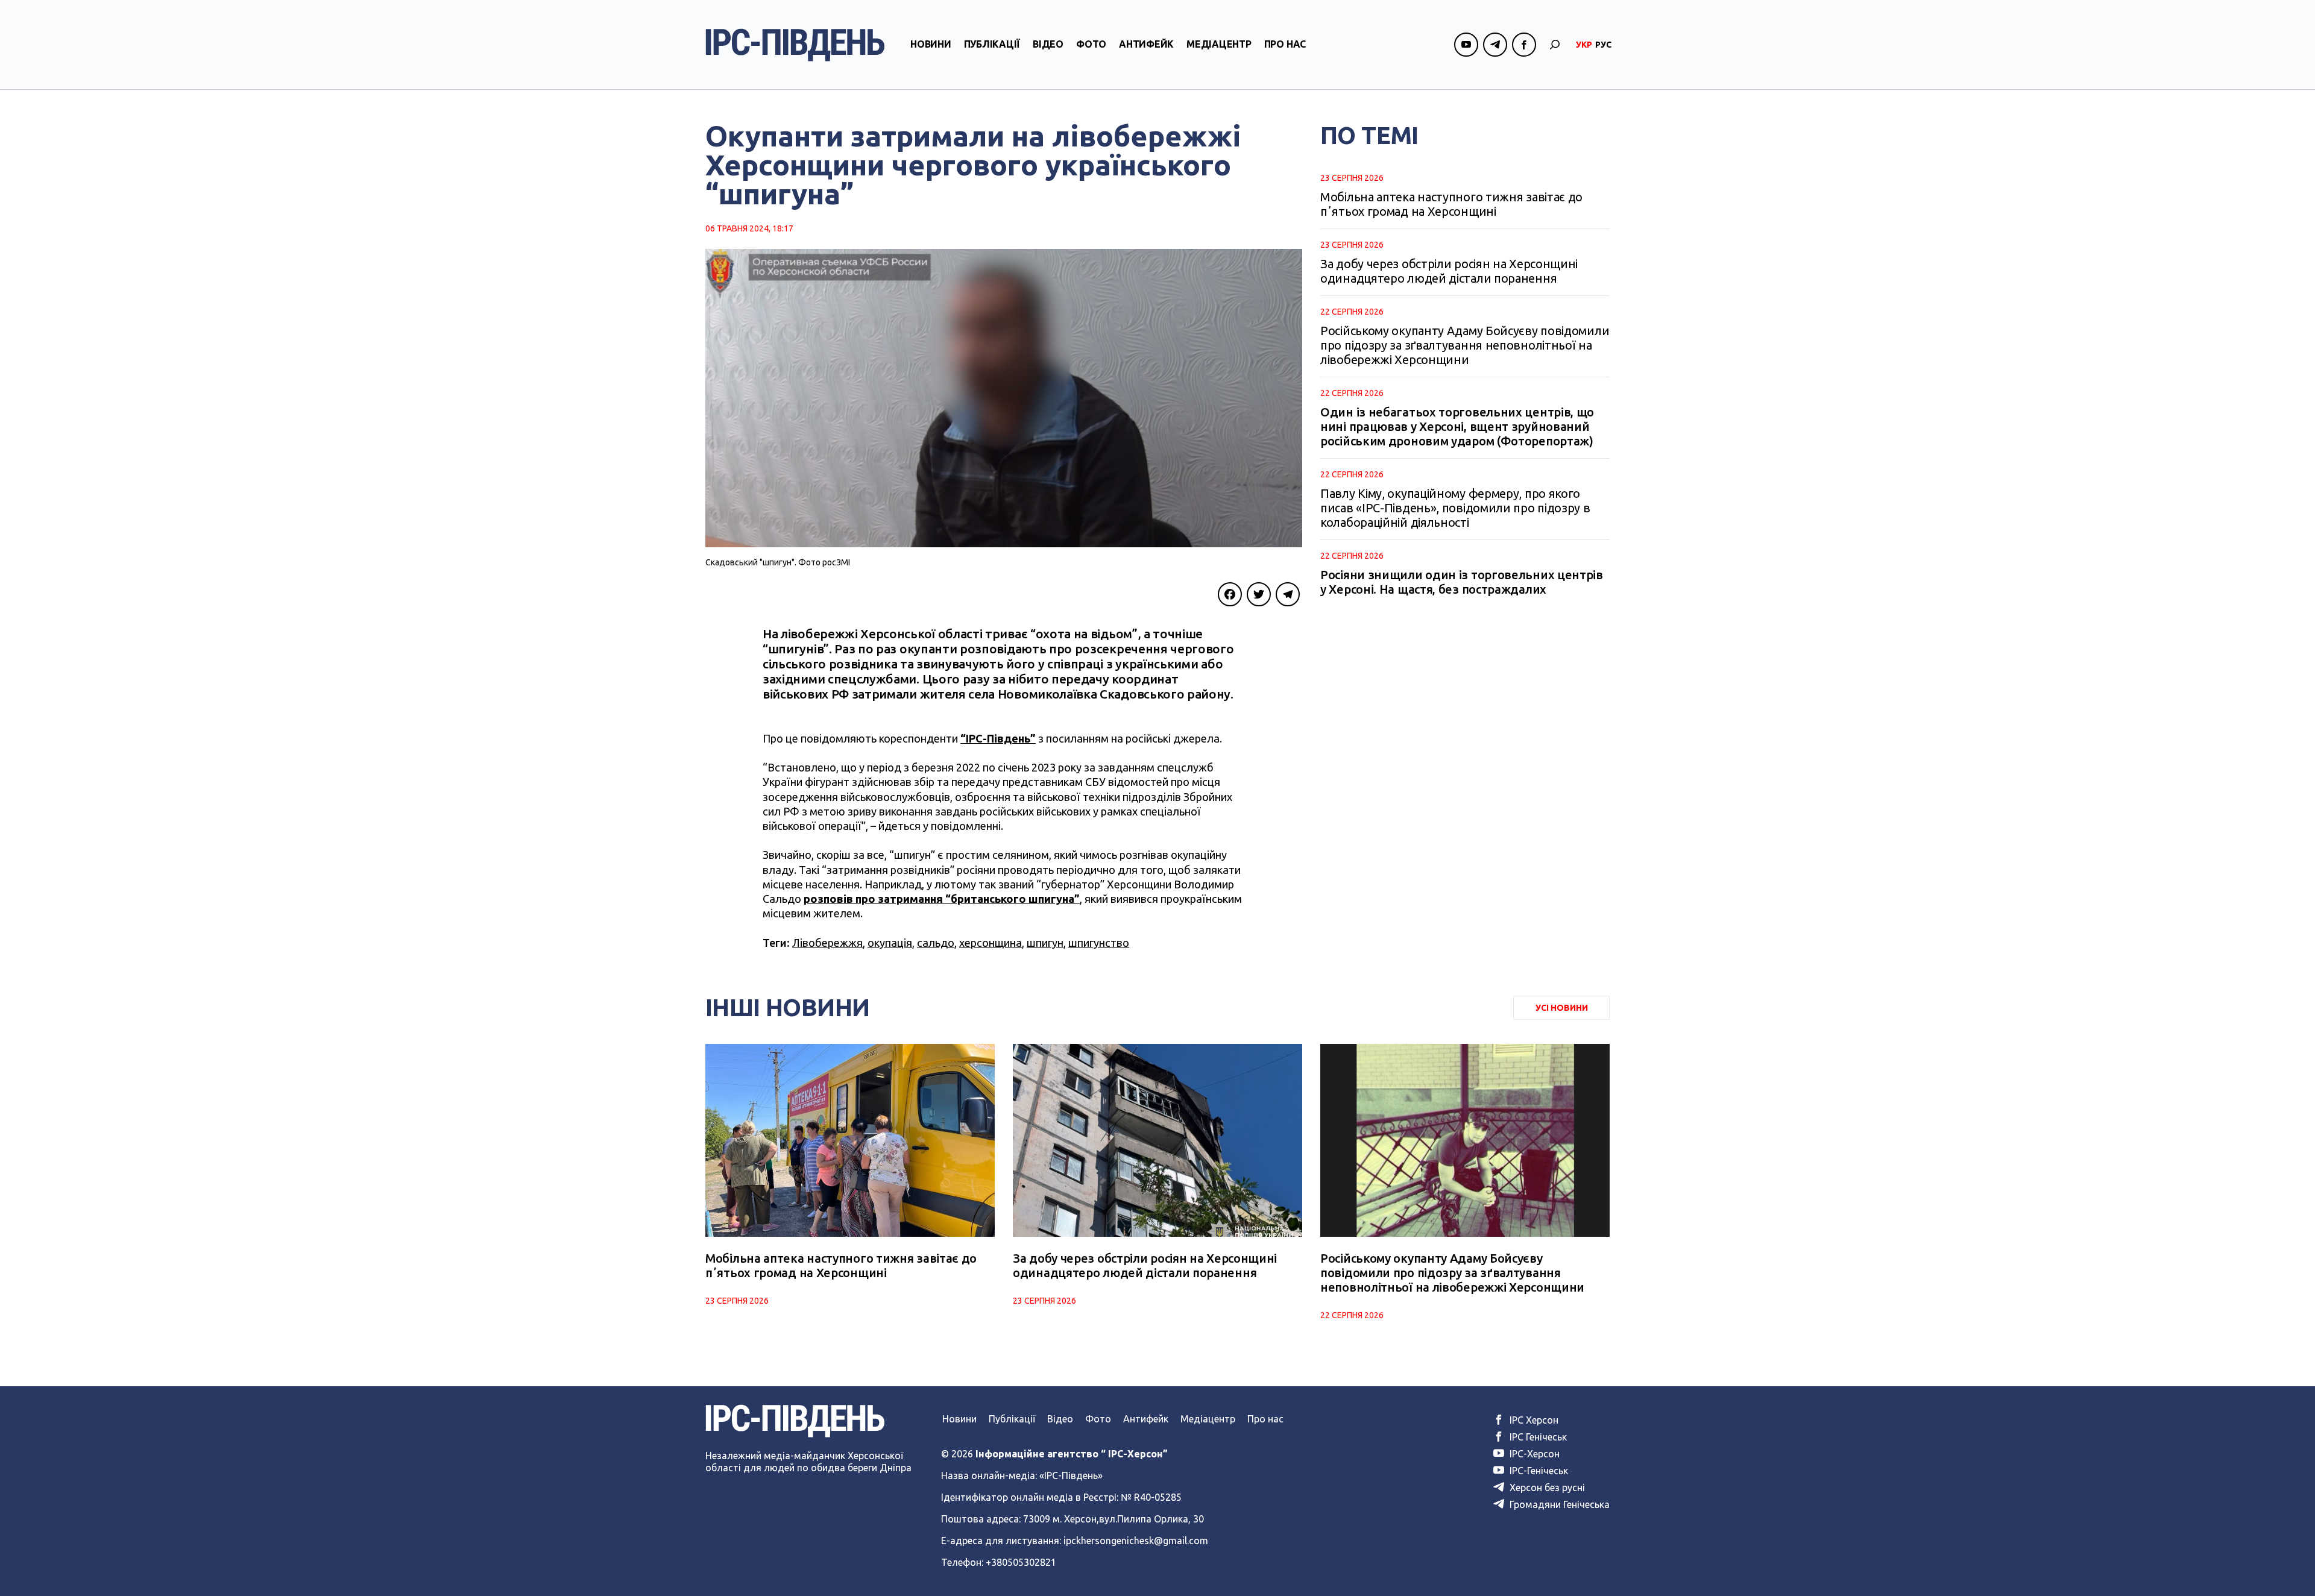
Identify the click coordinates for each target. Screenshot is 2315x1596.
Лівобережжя (827, 943)
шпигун (1045, 943)
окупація (890, 943)
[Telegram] (1288, 594)
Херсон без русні (1546, 1488)
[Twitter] (1259, 594)
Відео (1048, 44)
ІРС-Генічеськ (1538, 1471)
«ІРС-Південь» (1071, 1475)
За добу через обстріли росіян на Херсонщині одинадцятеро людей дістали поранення (1449, 271)
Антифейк (1146, 44)
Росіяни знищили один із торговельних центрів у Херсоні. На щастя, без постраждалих (1462, 582)
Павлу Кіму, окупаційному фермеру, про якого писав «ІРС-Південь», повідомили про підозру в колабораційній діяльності (1455, 508)
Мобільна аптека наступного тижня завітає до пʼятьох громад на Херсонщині (1451, 204)
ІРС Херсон (1533, 1420)
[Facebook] (1230, 594)
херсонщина (991, 943)
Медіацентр (1219, 44)
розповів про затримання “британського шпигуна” (942, 899)
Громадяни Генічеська (1558, 1504)
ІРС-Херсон (1533, 1454)
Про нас (1285, 44)
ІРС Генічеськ (1537, 1437)
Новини (931, 44)
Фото (1091, 44)
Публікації (992, 44)
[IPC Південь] (795, 45)
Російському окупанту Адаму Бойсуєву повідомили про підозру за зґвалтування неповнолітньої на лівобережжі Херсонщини (1465, 345)
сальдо (936, 943)
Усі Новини (1562, 1008)
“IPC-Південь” (998, 738)
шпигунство (1099, 943)
